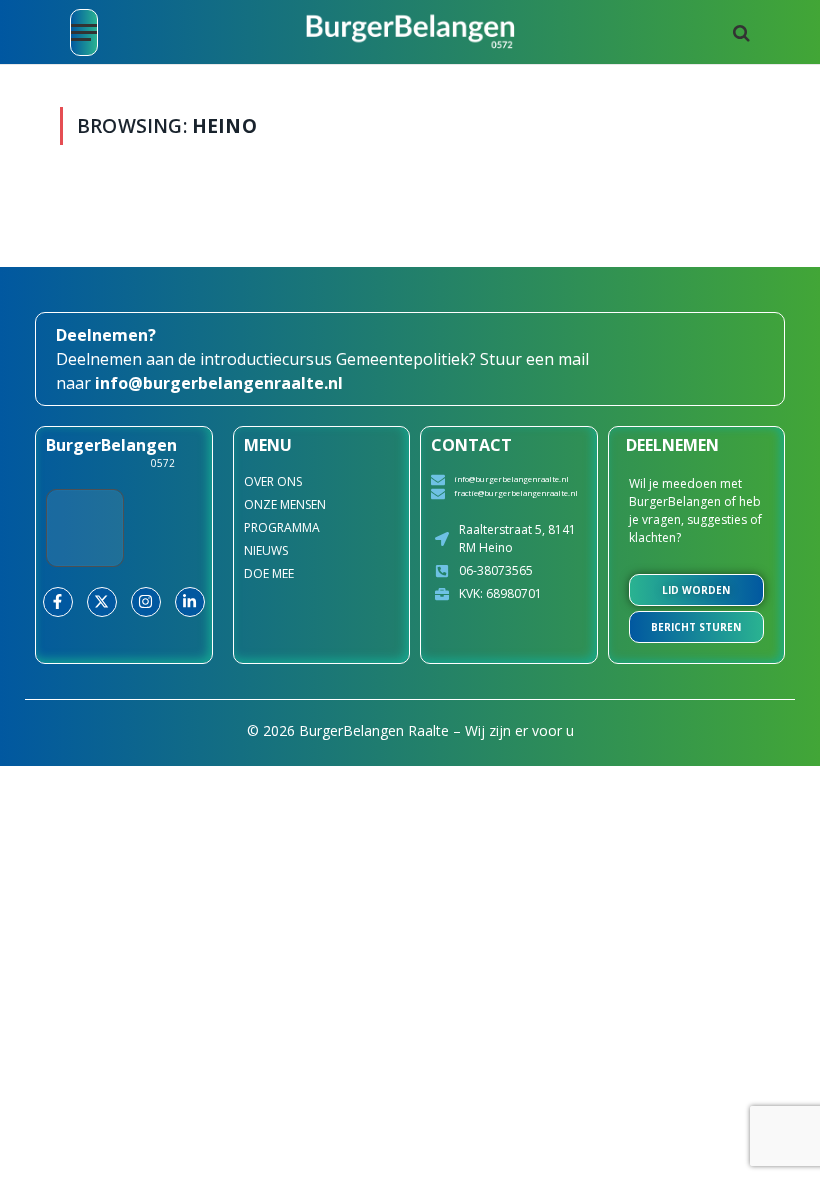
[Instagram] (146, 602)
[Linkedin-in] (190, 602)
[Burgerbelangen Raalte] (410, 32)
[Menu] (84, 32)
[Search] (739, 32)
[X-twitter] (102, 602)
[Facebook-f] (58, 602)
